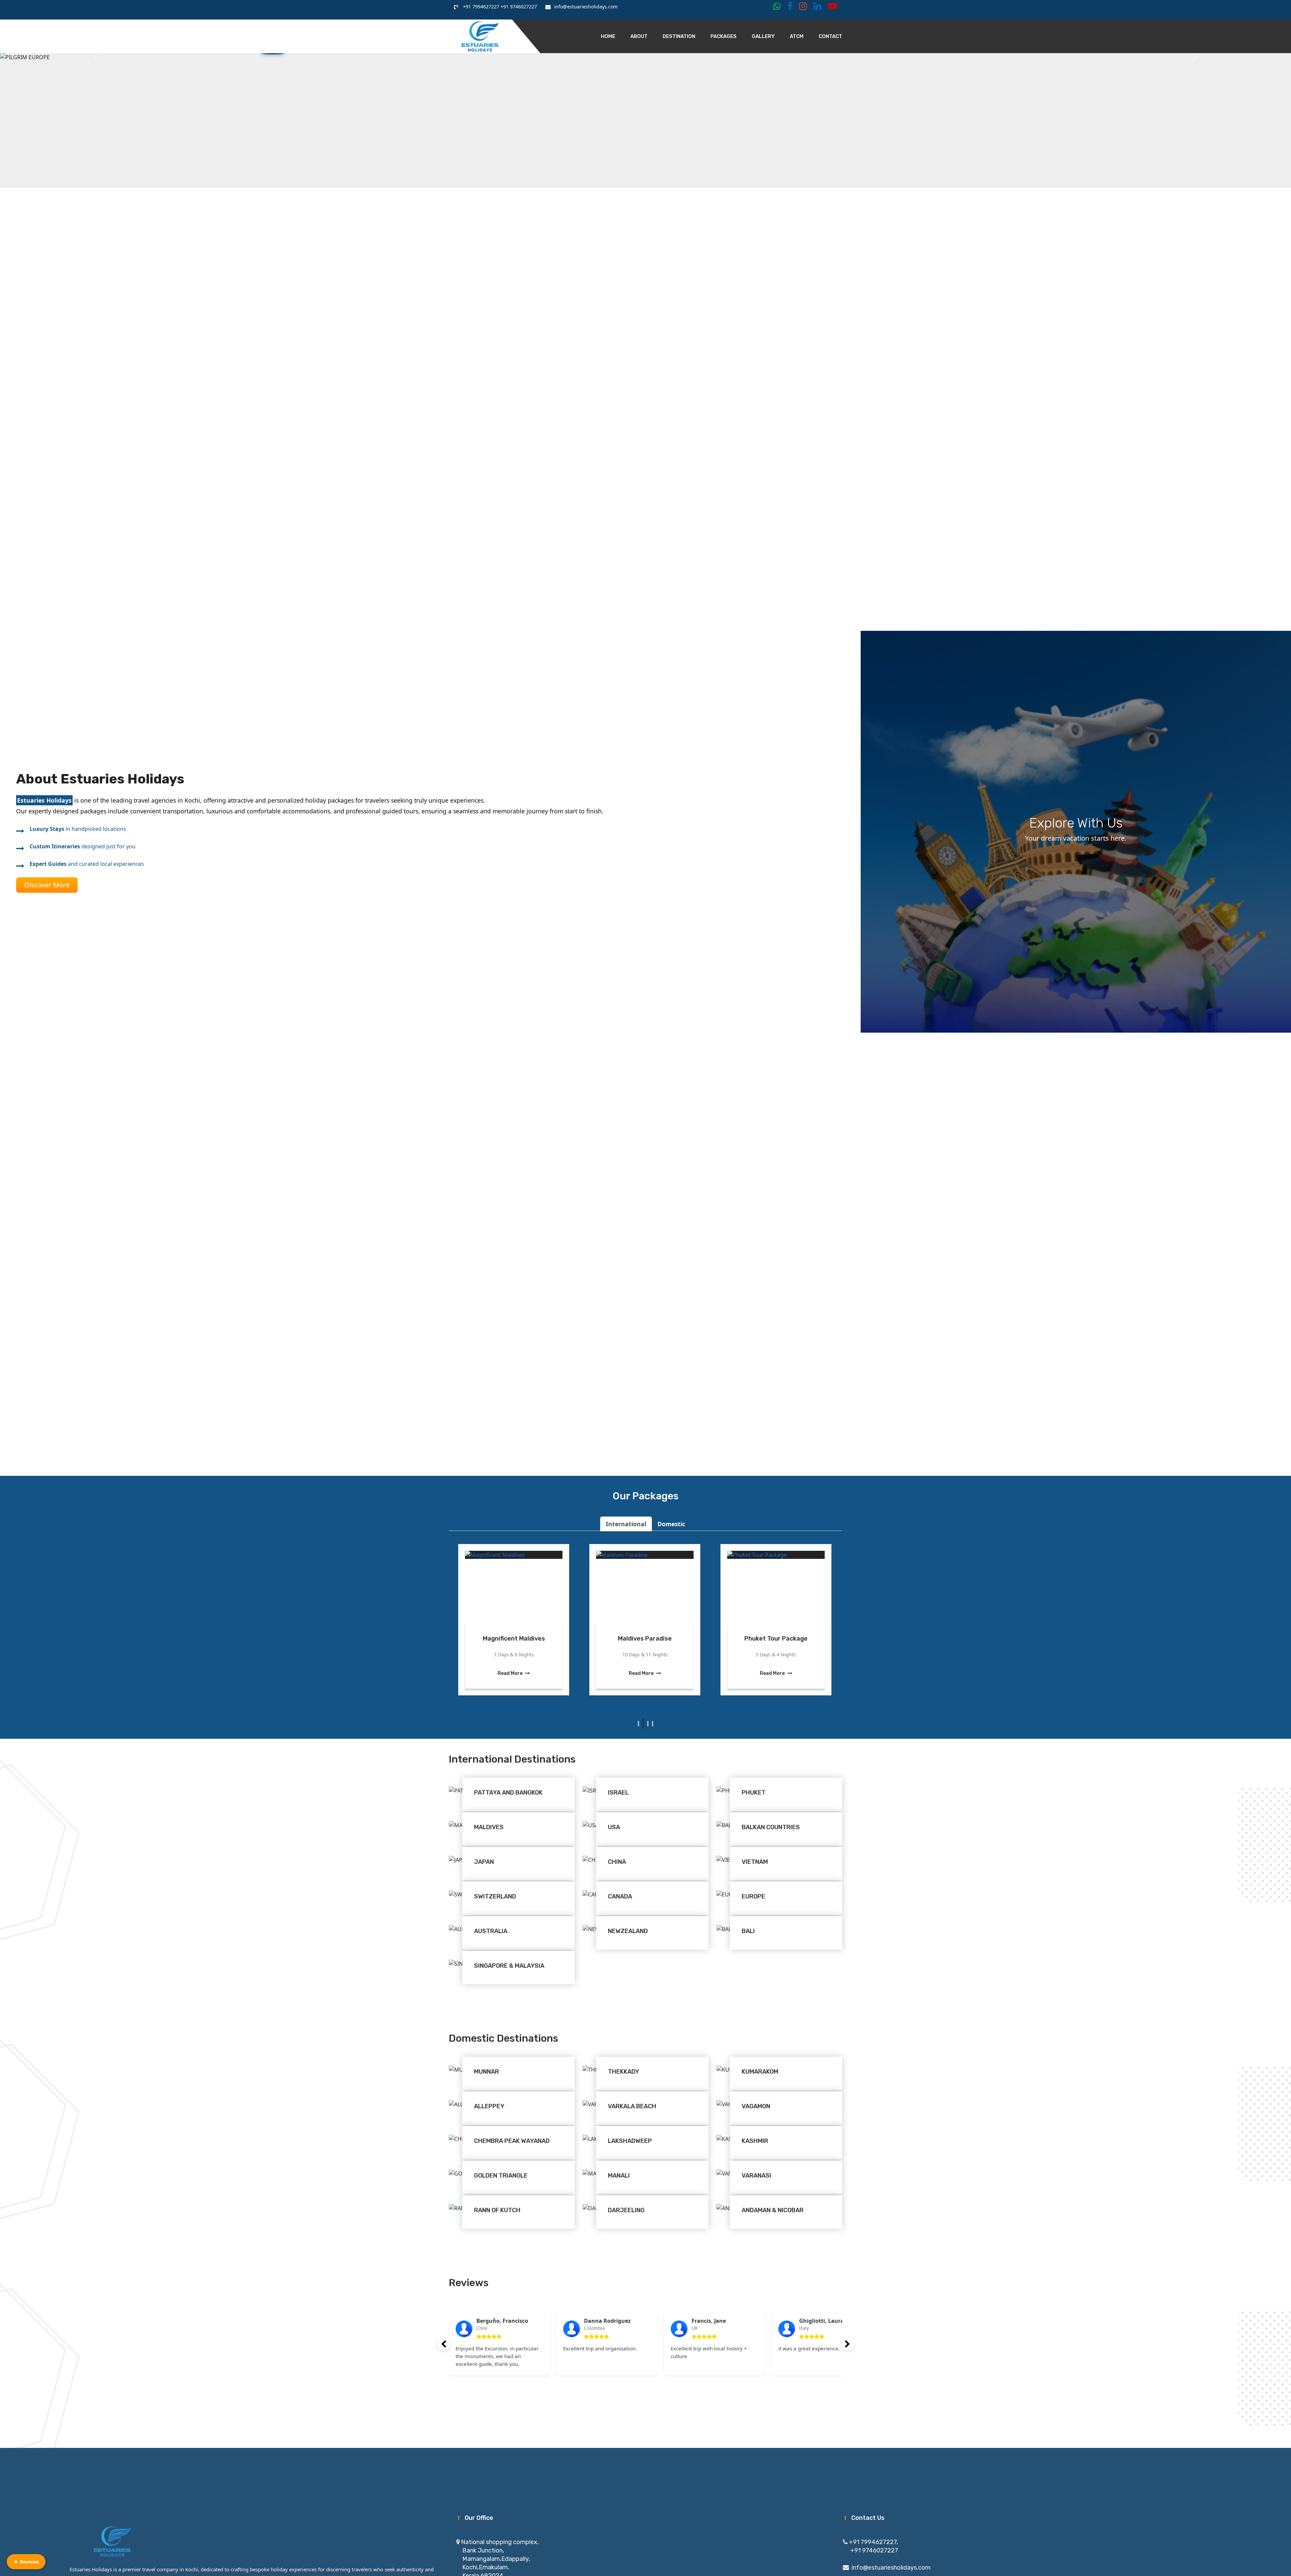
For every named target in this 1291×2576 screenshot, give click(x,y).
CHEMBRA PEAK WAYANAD (512, 2141)
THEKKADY (623, 2072)
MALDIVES (489, 1827)
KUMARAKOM (760, 2072)
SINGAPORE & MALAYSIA (509, 1966)
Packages (723, 36)
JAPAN (484, 1862)
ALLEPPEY (489, 2106)
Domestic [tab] (671, 1524)
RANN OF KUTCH (497, 2210)
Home (608, 36)
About (639, 36)
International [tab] (626, 1524)
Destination (679, 36)
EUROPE (753, 1896)
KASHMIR (755, 2141)
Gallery (763, 36)
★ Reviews (26, 2562)
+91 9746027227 (518, 7)
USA (614, 1827)
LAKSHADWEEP (630, 2141)
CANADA (620, 1896)
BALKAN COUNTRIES (771, 1827)
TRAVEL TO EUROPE (776, 1639)
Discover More (47, 885)
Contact (830, 36)
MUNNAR (486, 2072)
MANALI (619, 2176)
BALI (748, 1931)
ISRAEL (618, 1793)
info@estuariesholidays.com (891, 2568)
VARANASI (756, 2176)
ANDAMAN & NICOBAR (773, 2210)
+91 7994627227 (480, 7)
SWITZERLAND (495, 1896)
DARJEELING (626, 2210)
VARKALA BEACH (632, 2106)
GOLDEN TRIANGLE (501, 2176)
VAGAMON (756, 2106)
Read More (511, 1674)
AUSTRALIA (491, 1931)
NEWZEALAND (628, 1931)
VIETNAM (755, 1862)
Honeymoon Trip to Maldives (644, 1633)
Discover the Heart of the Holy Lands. (514, 1633)
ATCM (797, 36)
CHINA (617, 1862)
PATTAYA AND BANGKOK (508, 1793)
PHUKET (754, 1793)
